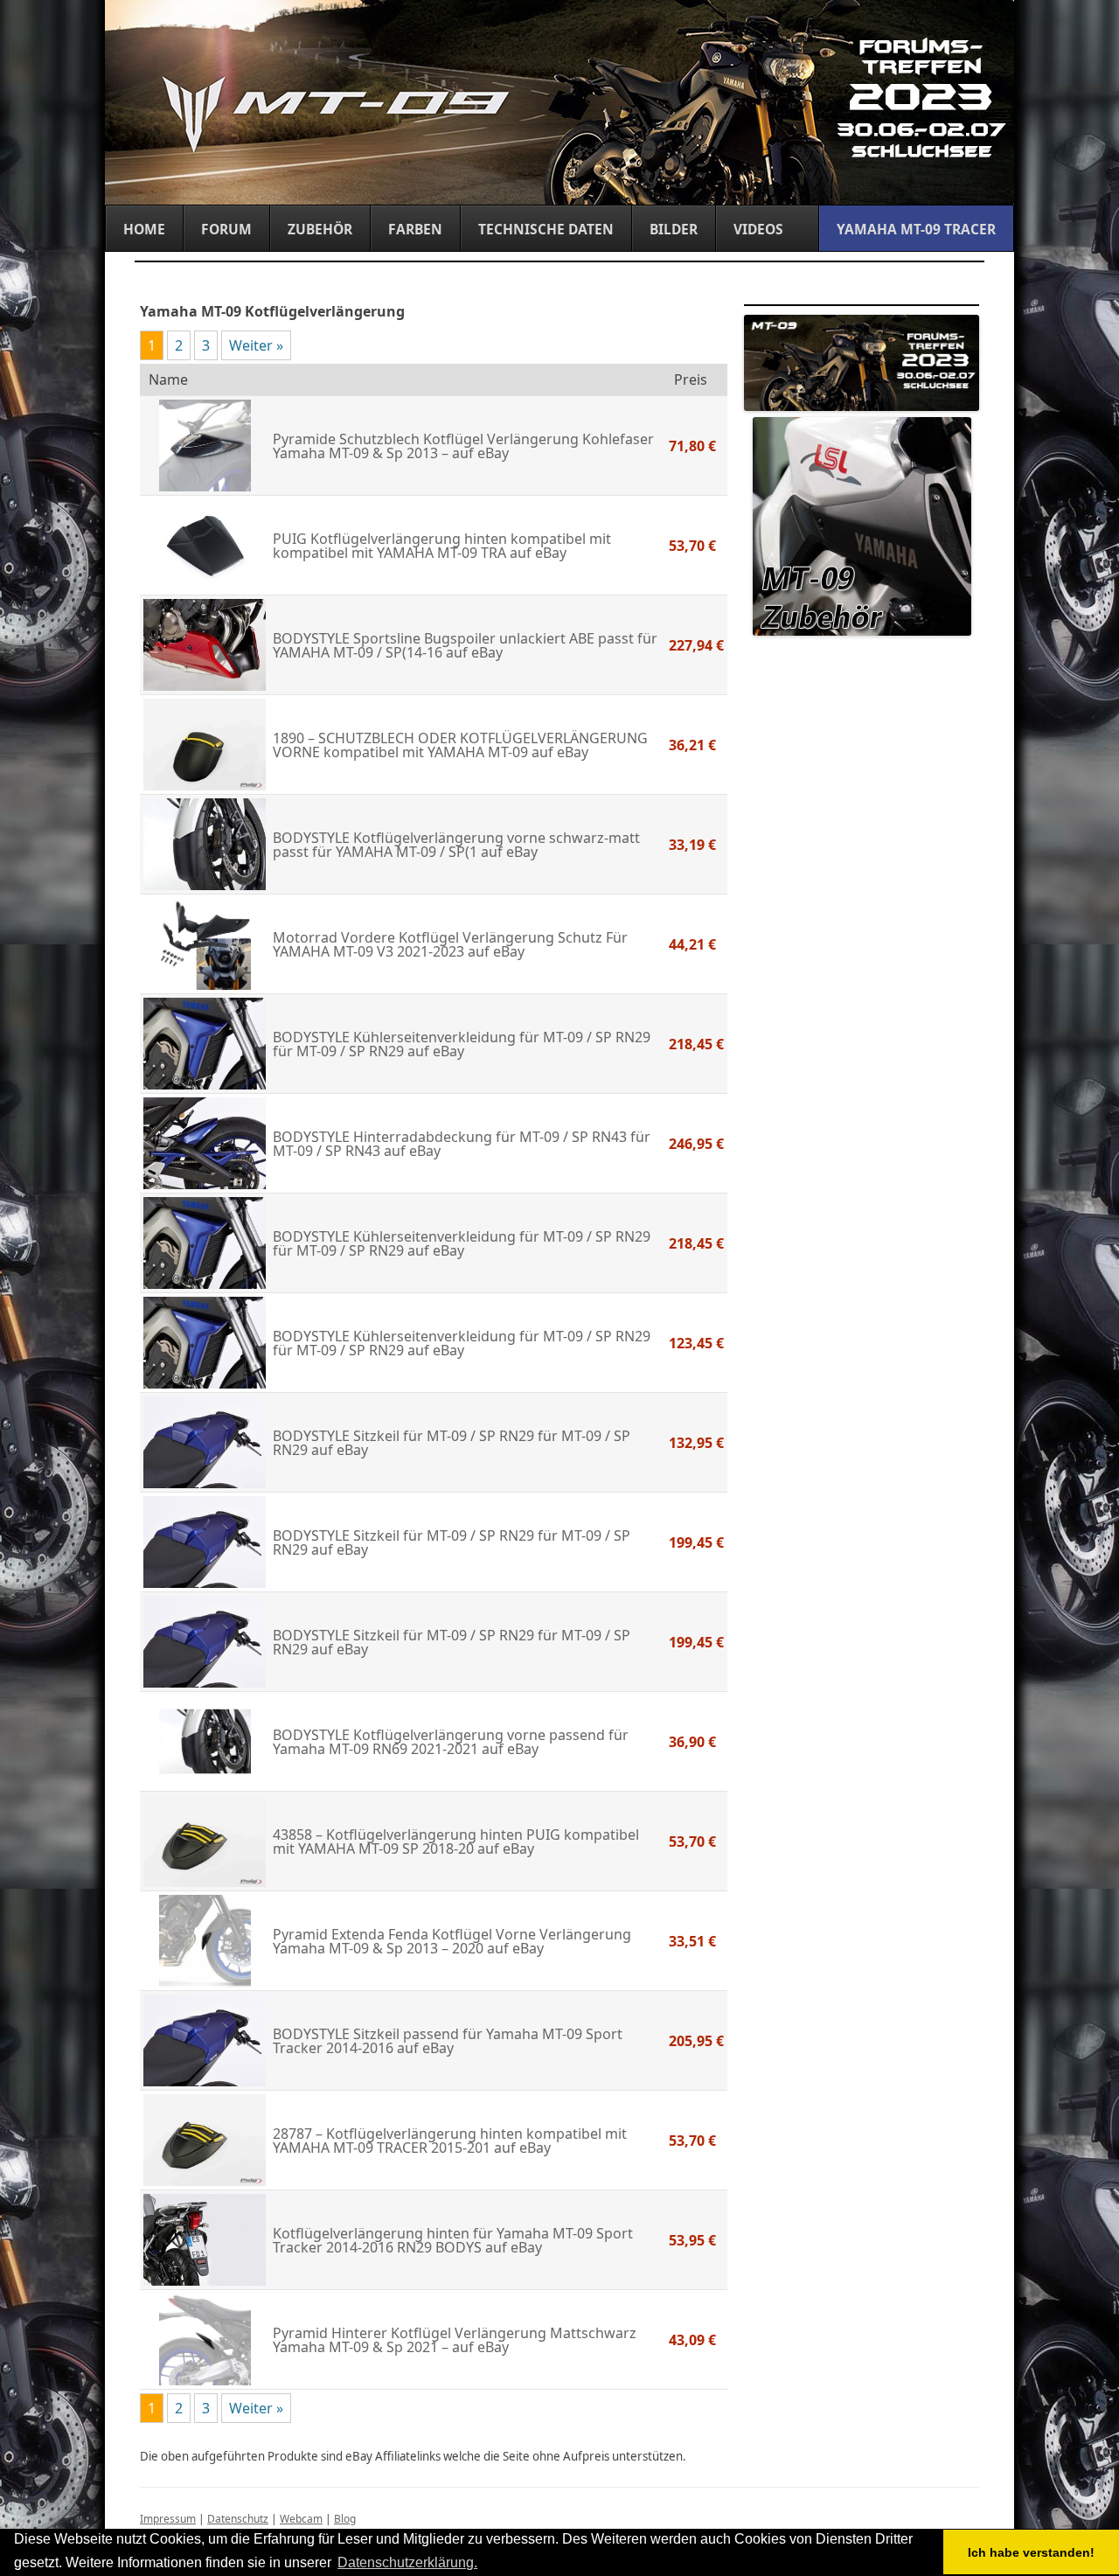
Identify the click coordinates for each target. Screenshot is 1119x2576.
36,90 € (692, 1742)
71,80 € (692, 446)
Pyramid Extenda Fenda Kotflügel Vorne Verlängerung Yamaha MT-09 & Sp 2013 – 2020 (452, 1941)
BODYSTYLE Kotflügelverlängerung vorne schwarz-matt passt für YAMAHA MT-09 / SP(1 (456, 845)
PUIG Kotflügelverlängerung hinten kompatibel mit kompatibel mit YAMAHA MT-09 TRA (442, 546)
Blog (345, 2519)
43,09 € (692, 2340)
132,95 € (696, 1443)
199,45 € (696, 1542)
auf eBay (479, 453)
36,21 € (692, 745)
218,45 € (696, 1044)
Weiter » (256, 345)
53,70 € (692, 546)
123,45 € (696, 1343)
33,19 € (692, 845)
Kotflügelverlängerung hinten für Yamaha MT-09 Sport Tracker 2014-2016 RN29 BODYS (453, 2240)
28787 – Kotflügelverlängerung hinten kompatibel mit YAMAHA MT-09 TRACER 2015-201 (450, 2141)
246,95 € (696, 1144)
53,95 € (692, 2240)
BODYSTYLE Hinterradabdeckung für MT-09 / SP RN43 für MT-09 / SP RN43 (462, 1144)
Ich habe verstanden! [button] (1031, 2552)
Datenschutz (238, 2519)
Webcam (301, 2519)
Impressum (168, 2519)
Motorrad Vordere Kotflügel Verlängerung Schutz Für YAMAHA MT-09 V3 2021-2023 (450, 944)
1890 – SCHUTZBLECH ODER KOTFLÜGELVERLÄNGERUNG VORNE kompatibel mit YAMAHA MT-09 (460, 745)
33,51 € (692, 1941)
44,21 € (692, 944)
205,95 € (696, 2041)
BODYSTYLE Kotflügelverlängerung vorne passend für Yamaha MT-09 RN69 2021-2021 (451, 1742)
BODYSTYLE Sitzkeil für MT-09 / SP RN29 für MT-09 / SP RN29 (452, 1443)
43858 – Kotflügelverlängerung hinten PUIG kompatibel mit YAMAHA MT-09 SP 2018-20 (456, 1841)
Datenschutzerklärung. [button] (407, 2562)
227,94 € (696, 645)
